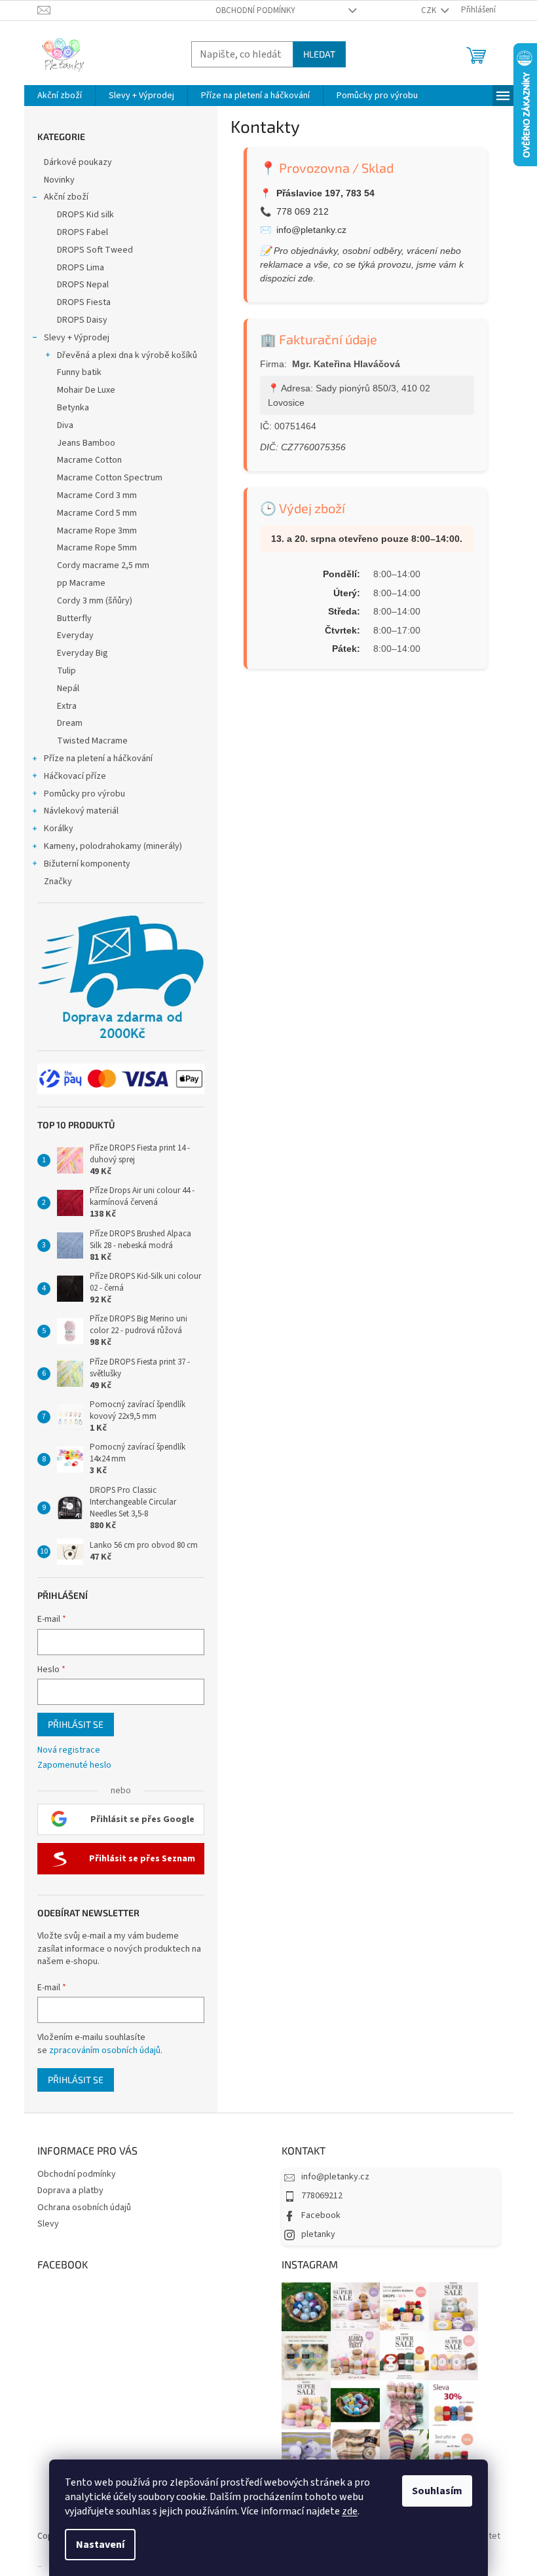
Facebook (321, 2215)
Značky (58, 882)
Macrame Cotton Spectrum (110, 478)
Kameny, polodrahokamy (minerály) (113, 846)
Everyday (75, 635)
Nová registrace (69, 1750)
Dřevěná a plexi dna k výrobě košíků (127, 355)
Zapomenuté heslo (74, 1765)
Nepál (68, 689)
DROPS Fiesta (84, 302)
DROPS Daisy (82, 320)
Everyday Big (83, 653)
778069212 (322, 2196)
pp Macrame (81, 583)
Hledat (319, 54)
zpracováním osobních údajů (105, 2050)
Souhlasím (437, 2491)
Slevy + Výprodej (77, 338)
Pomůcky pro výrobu (84, 794)
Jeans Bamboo (86, 443)
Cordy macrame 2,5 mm (103, 565)
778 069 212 (303, 211)
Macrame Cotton (89, 460)
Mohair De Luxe (86, 390)
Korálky (59, 829)
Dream (70, 723)
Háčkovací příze (75, 776)
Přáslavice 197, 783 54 (325, 193)
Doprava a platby (70, 2191)
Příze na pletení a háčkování (98, 759)
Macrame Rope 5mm (97, 548)
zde (350, 2511)
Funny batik (79, 372)
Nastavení (100, 2545)
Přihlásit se (76, 1724)
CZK (430, 10)
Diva (65, 425)
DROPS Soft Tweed (95, 250)
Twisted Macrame (92, 741)
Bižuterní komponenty (87, 864)
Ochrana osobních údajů (84, 2208)
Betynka (73, 408)
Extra (67, 706)
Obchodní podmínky (255, 10)
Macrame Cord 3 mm (97, 495)
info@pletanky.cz (311, 230)
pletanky (318, 2234)
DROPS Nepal (83, 285)
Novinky (59, 180)
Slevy (48, 2224)
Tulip (66, 671)
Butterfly (74, 618)
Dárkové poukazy (78, 162)
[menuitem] (60, 96)
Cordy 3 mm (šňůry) (95, 601)
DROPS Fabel (83, 232)
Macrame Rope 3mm (97, 531)
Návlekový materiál (81, 811)
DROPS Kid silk (85, 215)
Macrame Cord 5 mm (97, 513)
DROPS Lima (81, 268)
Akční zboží (66, 197)
